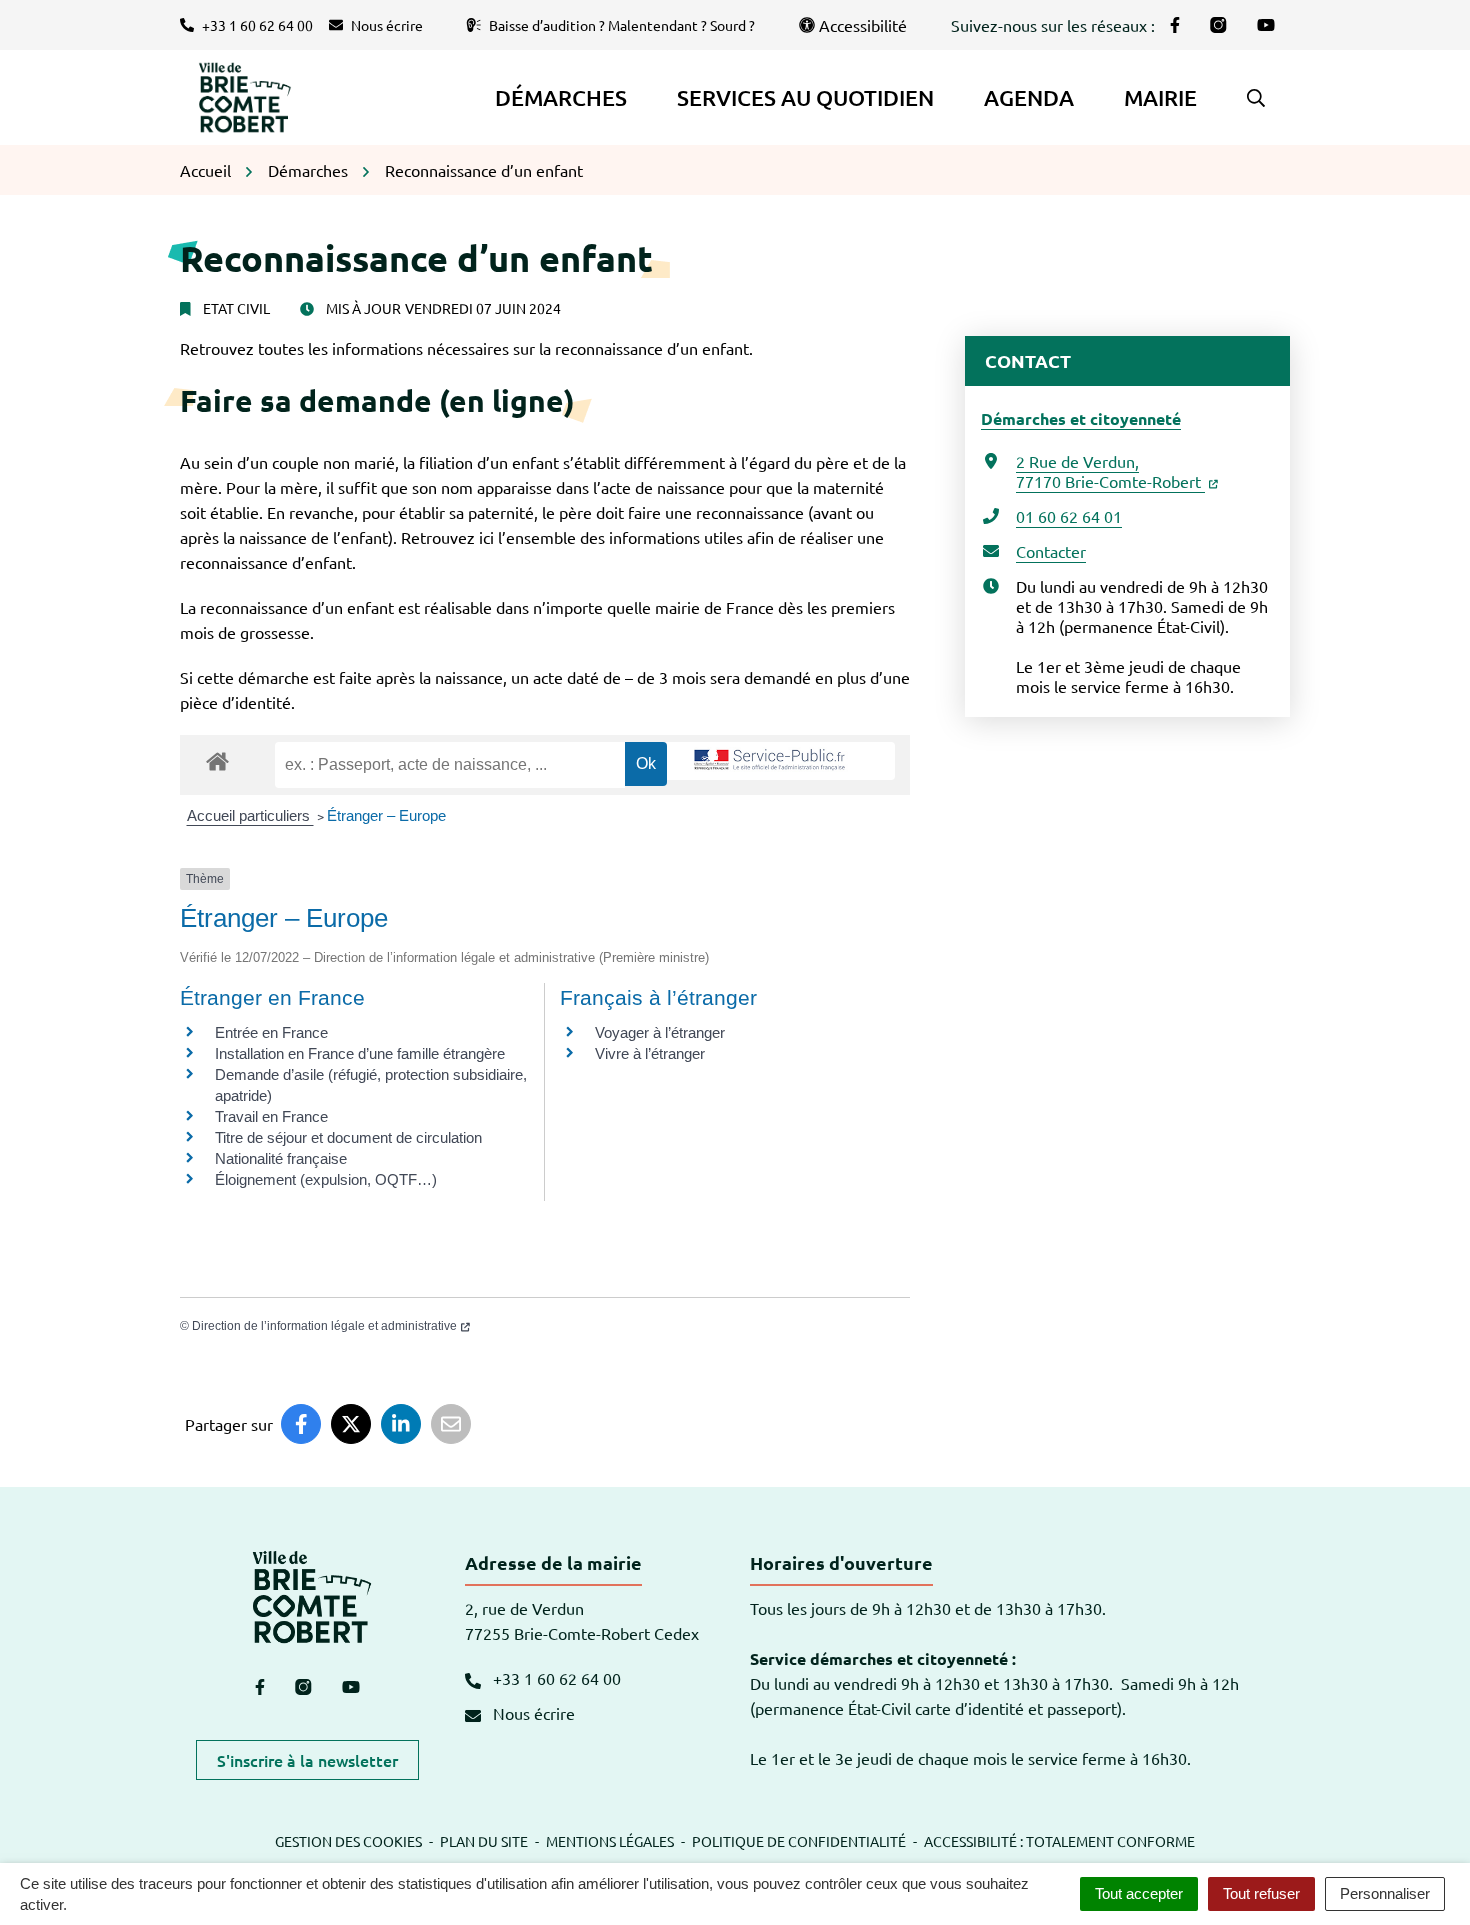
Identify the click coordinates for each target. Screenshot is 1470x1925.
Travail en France (271, 1116)
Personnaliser (1385, 1893)
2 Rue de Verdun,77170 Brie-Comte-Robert (1110, 471)
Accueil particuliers (250, 815)
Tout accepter (1139, 1893)
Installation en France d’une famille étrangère (360, 1053)
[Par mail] (451, 1424)
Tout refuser (1261, 1893)
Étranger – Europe (386, 815)
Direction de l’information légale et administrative (324, 1326)
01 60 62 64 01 (1069, 516)
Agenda (1029, 97)
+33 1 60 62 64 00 (555, 1678)
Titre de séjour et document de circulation (348, 1137)
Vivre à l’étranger (650, 1053)
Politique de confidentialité (799, 1841)
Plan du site (484, 1841)
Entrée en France (271, 1032)
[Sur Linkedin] (401, 1424)
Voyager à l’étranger (660, 1032)
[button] (1256, 98)
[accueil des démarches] (217, 758)
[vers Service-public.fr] (770, 761)
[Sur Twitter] (351, 1424)
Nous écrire (532, 1713)
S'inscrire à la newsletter (307, 1760)
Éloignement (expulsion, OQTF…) (326, 1179)
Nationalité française (281, 1158)
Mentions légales (610, 1841)
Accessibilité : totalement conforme (1059, 1841)
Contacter (1051, 551)
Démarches (561, 97)
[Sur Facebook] (301, 1424)
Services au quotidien (805, 97)
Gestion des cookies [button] (348, 1841)
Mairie (1160, 97)
